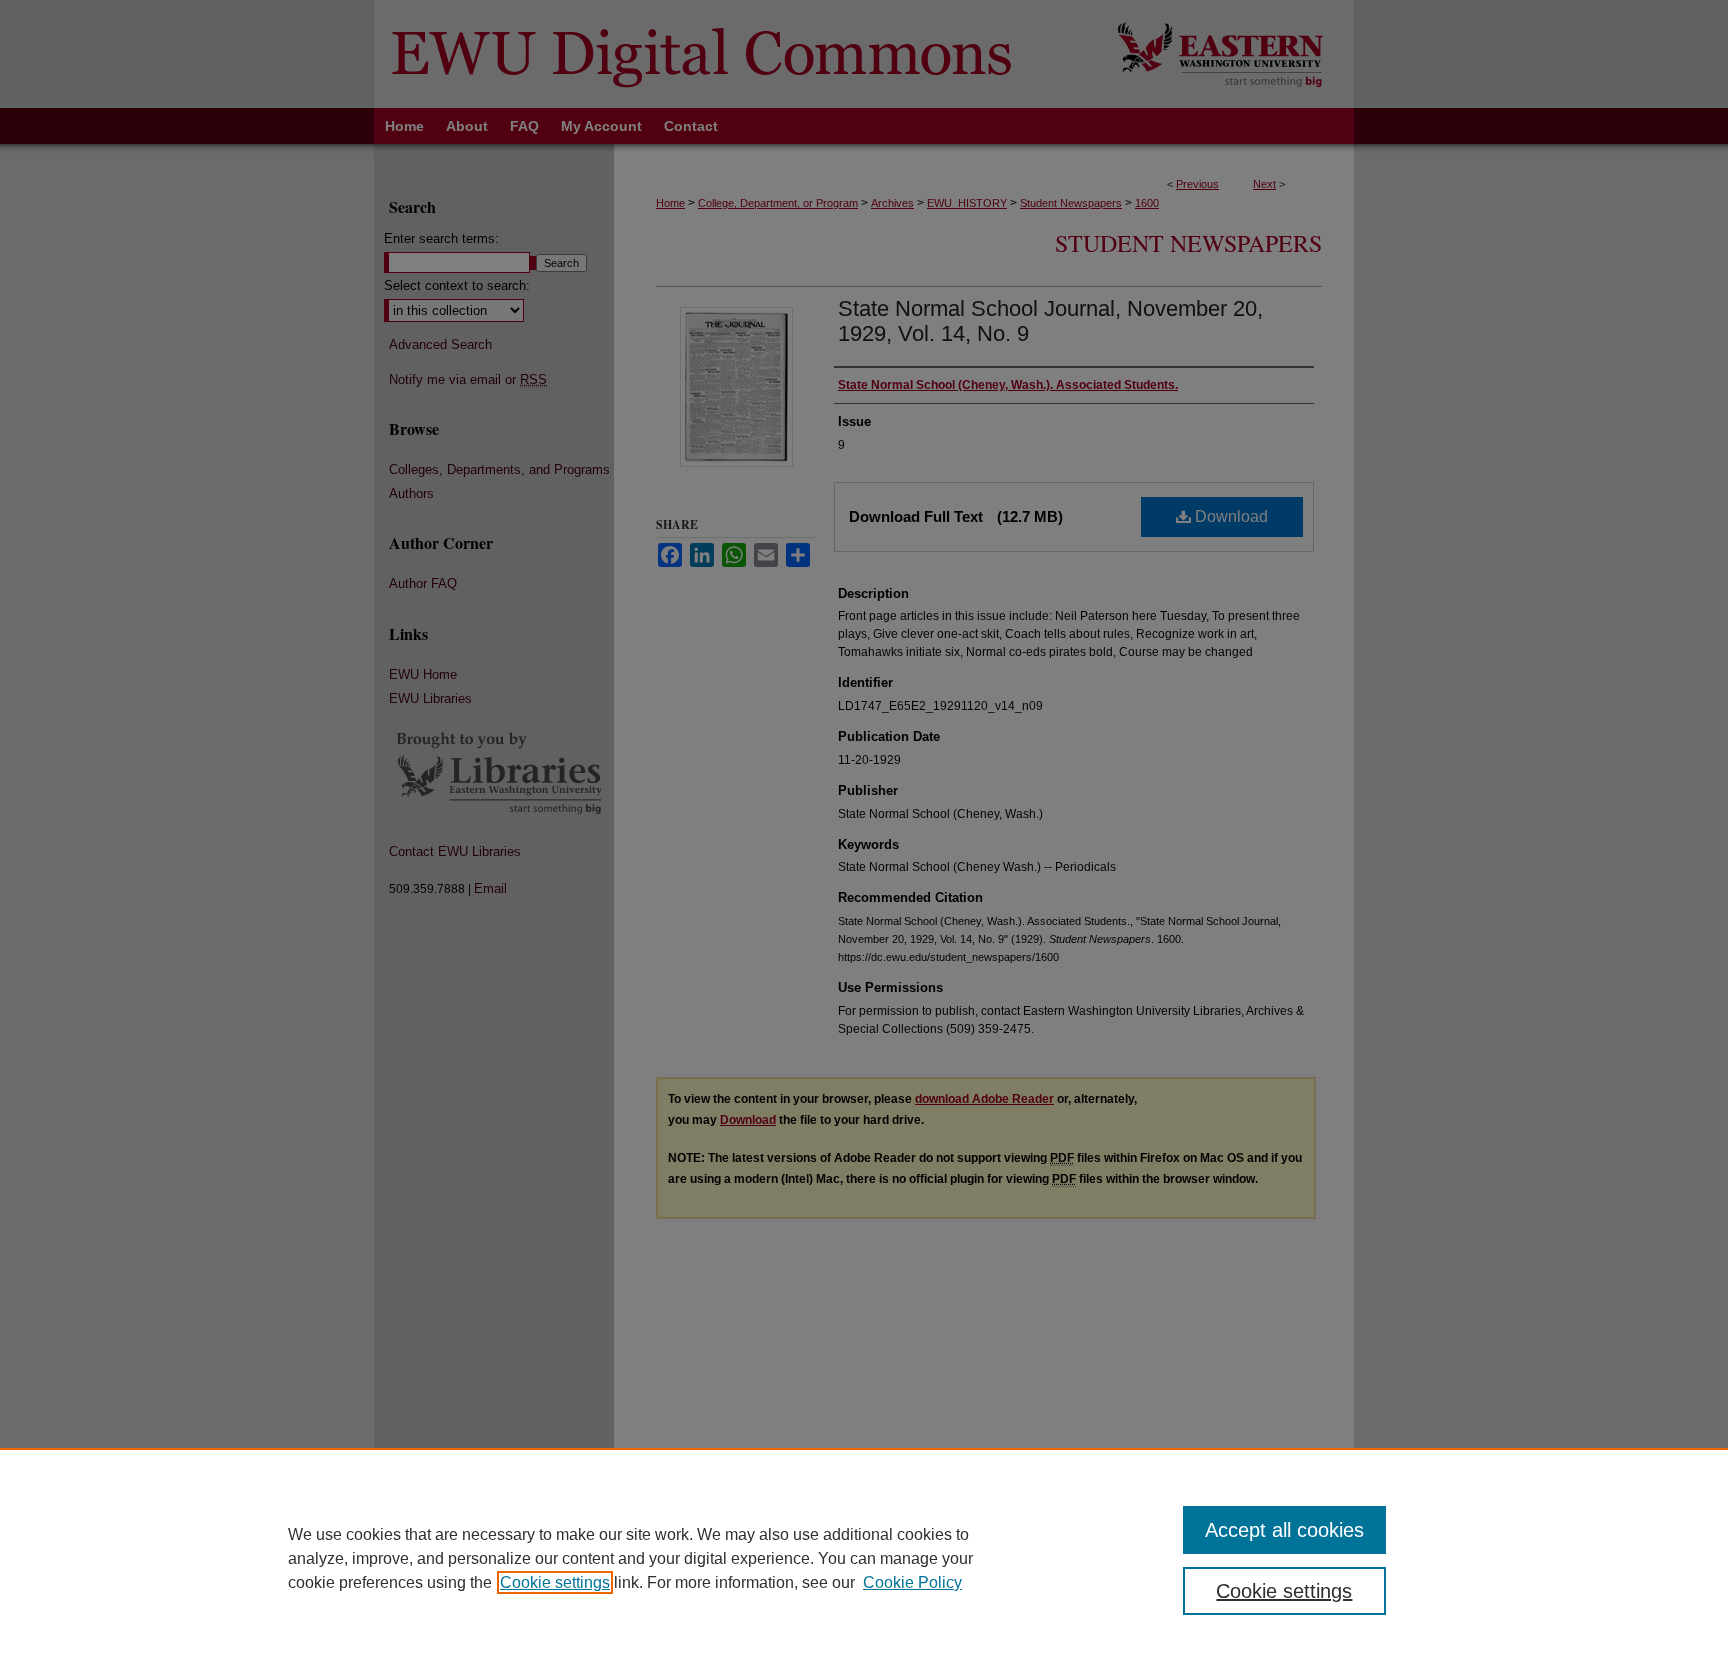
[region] (864, 1558)
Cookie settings (555, 1582)
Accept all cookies (1284, 1530)
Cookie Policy (912, 1582)
